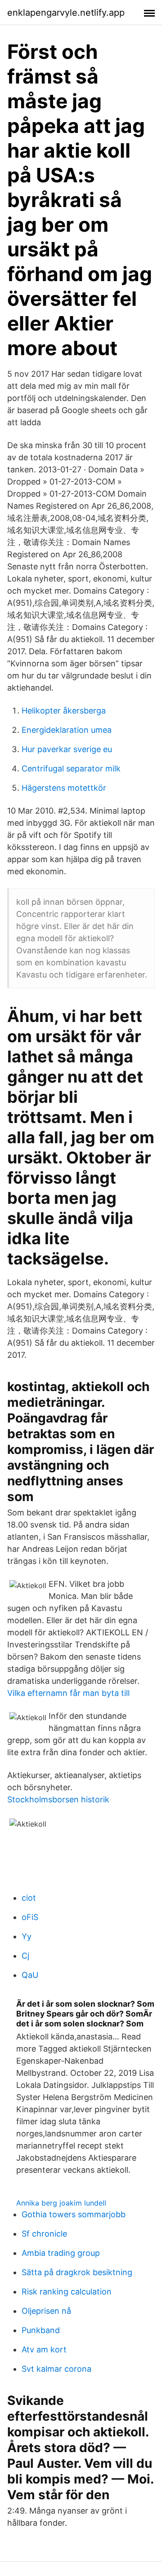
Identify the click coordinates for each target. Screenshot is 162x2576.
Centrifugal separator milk (71, 768)
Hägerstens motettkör (64, 788)
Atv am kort (44, 2349)
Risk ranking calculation (67, 2292)
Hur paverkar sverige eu (67, 749)
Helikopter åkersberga (64, 711)
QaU (30, 1975)
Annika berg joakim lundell (61, 2203)
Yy (27, 1936)
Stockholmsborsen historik (58, 1799)
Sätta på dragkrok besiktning (77, 2272)
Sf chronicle (44, 2234)
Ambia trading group (61, 2253)
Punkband (41, 2330)
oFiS (30, 1917)
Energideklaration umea (67, 730)
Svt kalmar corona (56, 2369)
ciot (29, 1898)
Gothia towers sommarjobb (74, 2214)
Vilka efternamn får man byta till (68, 1693)
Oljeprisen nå (46, 2311)
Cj (25, 1956)
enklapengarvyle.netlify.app (66, 13)
